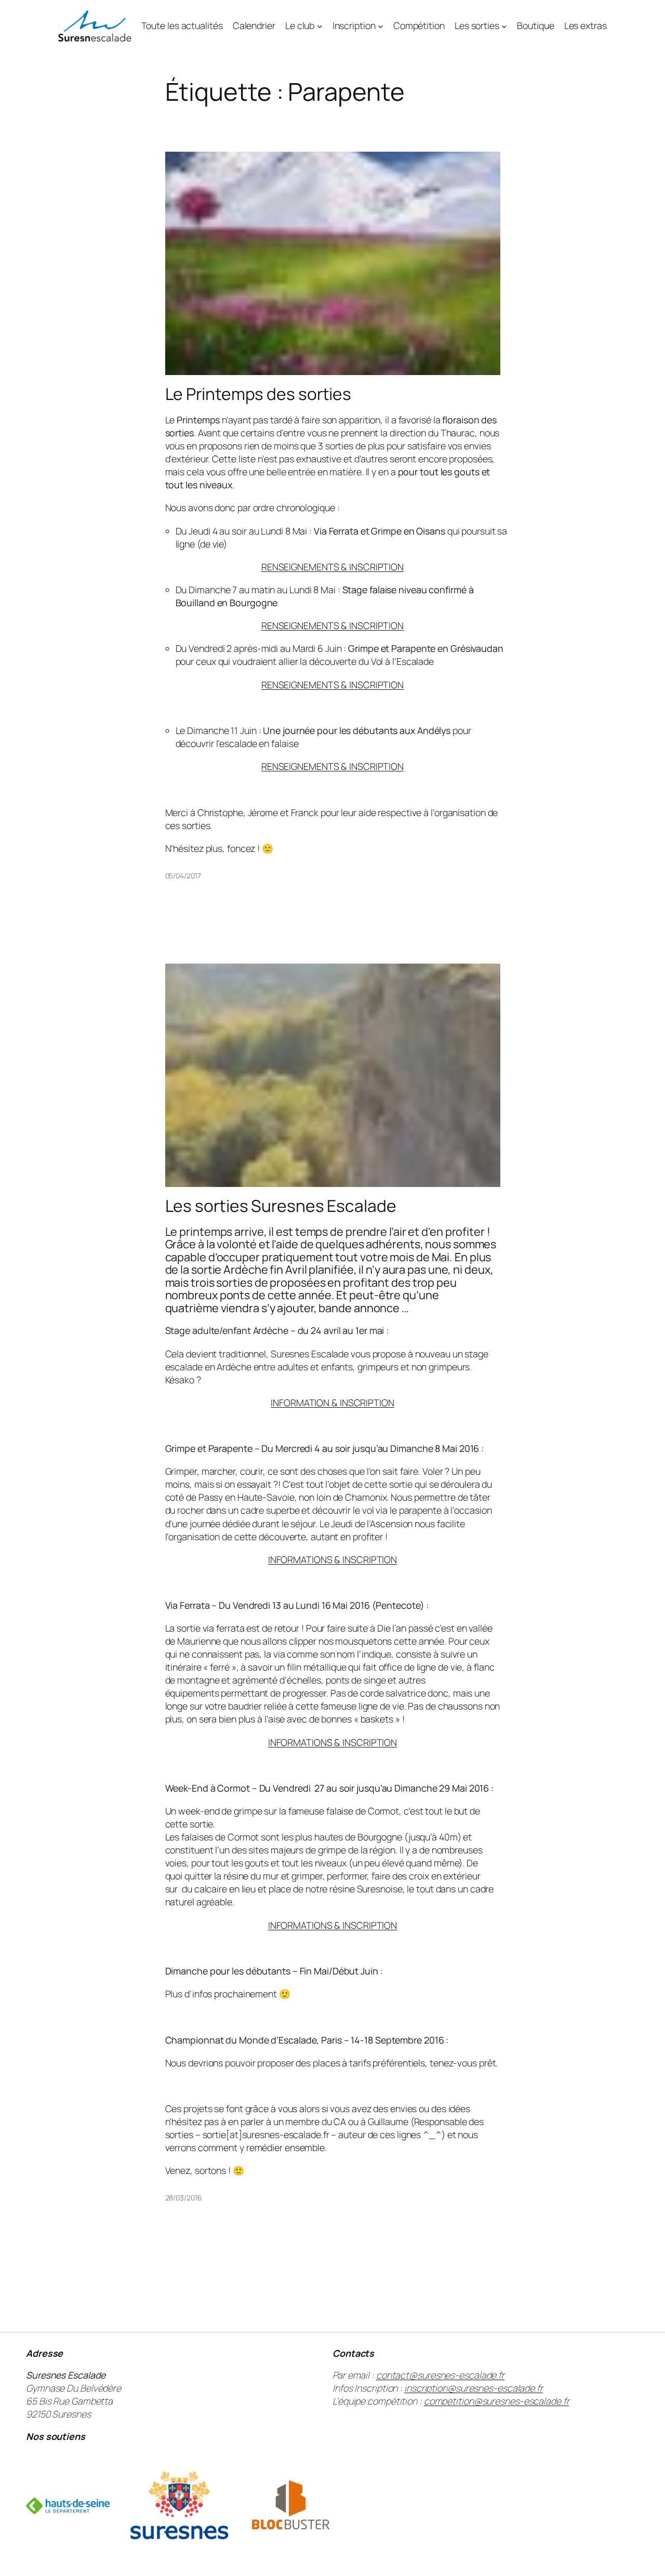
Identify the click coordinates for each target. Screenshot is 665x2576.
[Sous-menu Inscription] (381, 26)
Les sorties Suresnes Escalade (281, 1206)
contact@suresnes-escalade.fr (440, 2375)
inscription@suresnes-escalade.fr (474, 2388)
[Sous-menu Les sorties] (504, 26)
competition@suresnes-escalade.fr (497, 2401)
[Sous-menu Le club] (320, 26)
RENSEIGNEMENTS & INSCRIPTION (332, 567)
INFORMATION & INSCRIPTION (332, 1403)
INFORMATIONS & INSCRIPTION (332, 1559)
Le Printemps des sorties (258, 394)
